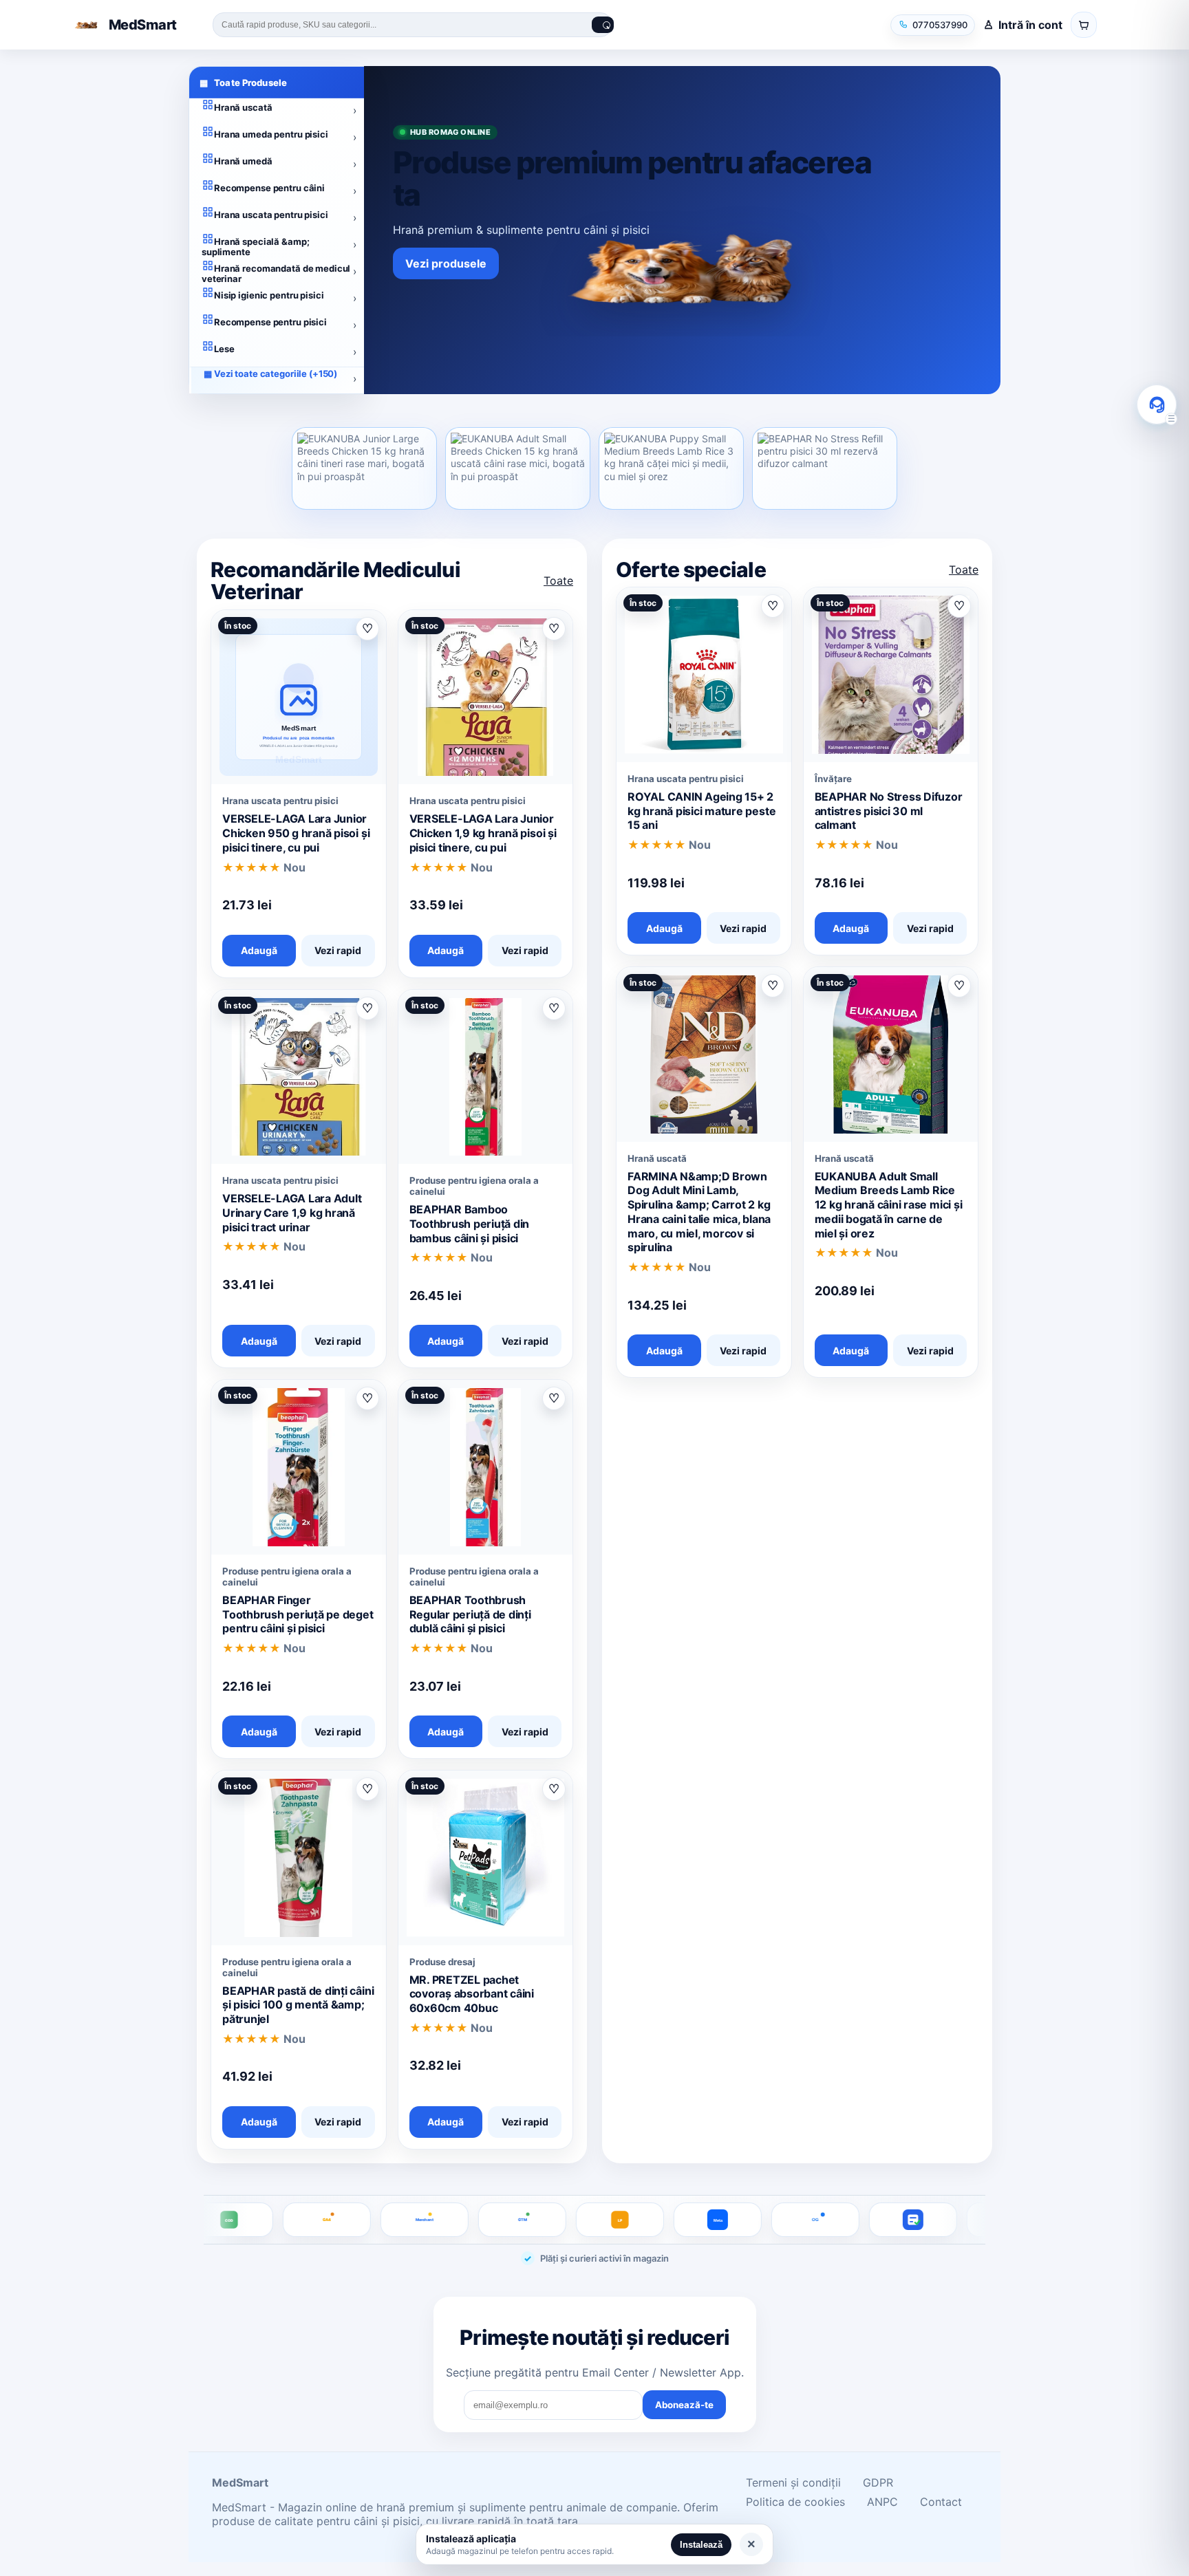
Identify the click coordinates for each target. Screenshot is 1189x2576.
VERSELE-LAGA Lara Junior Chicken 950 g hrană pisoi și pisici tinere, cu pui (296, 833)
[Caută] (603, 25)
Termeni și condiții (793, 2482)
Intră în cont (1030, 25)
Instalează (701, 2545)
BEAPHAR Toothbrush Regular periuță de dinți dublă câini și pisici (470, 1614)
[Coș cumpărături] (1084, 25)
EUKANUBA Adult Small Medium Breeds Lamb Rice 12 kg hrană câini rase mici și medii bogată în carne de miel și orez (889, 1205)
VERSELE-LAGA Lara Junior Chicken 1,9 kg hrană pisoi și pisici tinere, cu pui (483, 833)
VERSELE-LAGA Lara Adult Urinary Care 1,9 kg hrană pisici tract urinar (292, 1213)
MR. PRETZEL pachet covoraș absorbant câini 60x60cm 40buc (472, 1994)
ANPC (882, 2502)
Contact (941, 2502)
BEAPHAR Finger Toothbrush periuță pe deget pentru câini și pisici (298, 1614)
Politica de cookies (795, 2502)
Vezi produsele (446, 263)
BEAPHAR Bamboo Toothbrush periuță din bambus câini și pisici (470, 1224)
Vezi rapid (338, 950)
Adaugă (259, 950)
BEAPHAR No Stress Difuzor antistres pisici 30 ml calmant (889, 811)
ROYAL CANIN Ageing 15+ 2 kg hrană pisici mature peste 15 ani (701, 811)
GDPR (878, 2482)
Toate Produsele (243, 83)
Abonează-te (684, 2405)
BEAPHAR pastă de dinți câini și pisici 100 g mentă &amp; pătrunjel (298, 2005)
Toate (558, 581)
